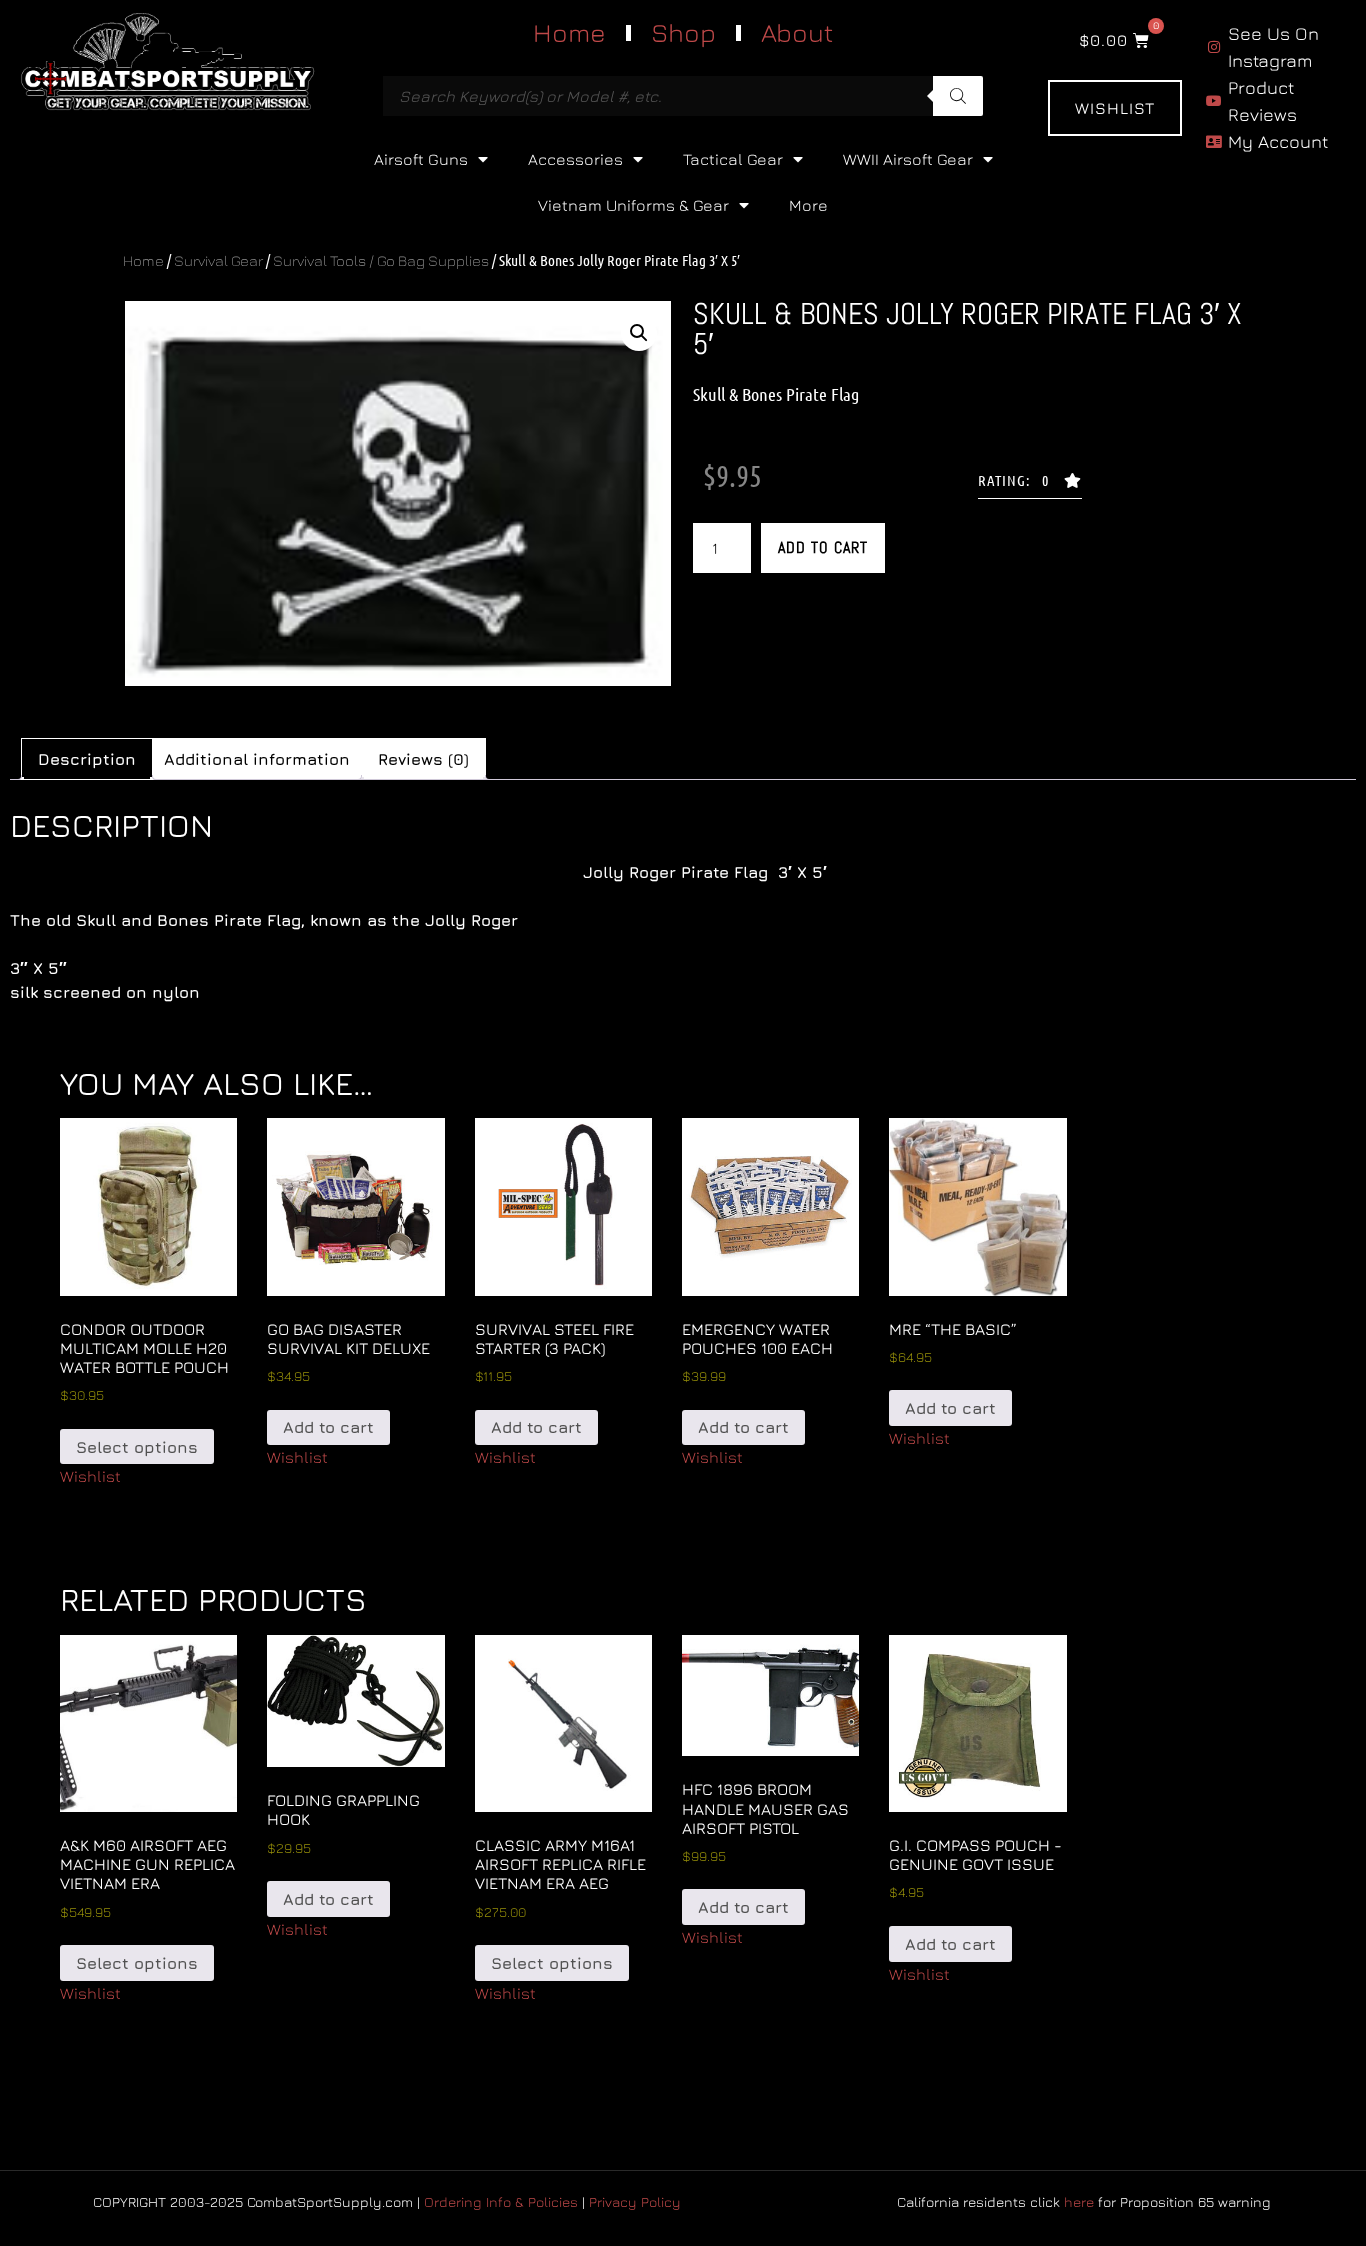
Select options (137, 1447)
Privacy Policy (635, 2201)
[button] (639, 333)
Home (569, 32)
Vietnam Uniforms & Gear (633, 205)
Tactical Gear (733, 159)
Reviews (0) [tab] (423, 759)
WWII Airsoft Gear (908, 159)
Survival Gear (218, 260)
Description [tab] (87, 759)
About (797, 32)
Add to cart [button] (328, 1427)
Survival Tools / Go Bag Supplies (381, 260)
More (808, 205)
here (1079, 2201)
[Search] (958, 96)
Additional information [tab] (257, 759)
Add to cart (823, 547)
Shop (683, 32)
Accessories (575, 159)
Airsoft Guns (421, 159)
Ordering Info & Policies (501, 2201)
